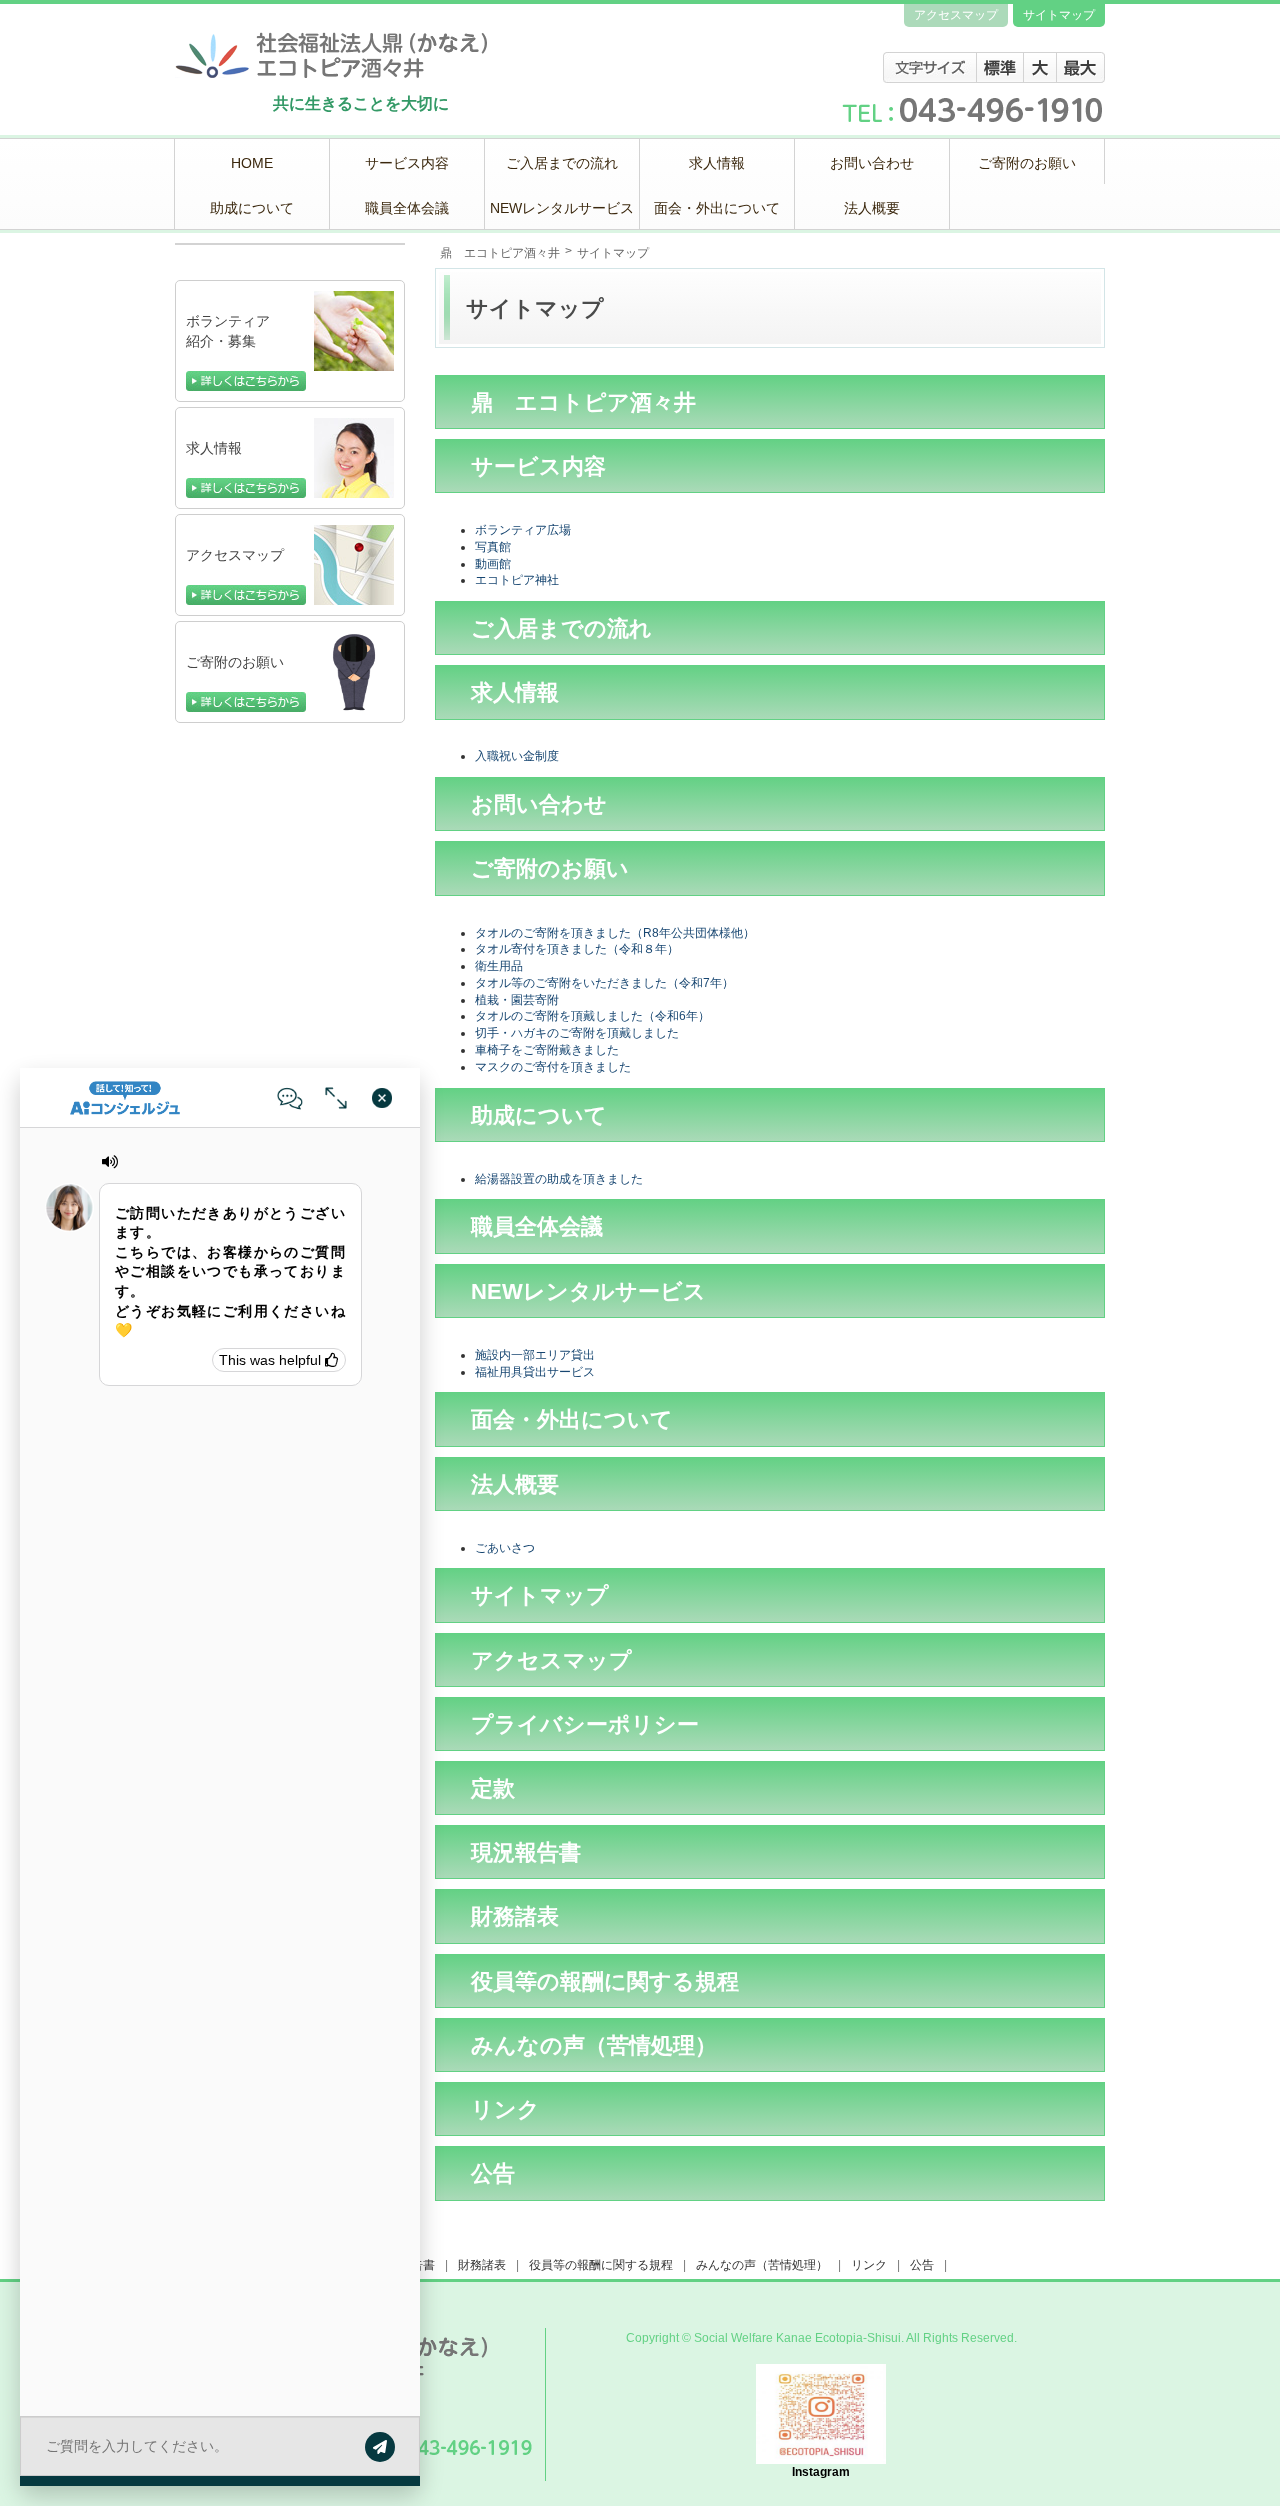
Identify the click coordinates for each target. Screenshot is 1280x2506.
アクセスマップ (551, 1660)
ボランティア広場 (523, 530)
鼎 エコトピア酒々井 (500, 253)
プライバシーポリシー (585, 1724)
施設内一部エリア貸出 (535, 1355)
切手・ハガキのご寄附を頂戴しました (577, 1033)
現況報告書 (526, 1852)
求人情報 (515, 692)
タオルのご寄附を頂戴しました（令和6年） (592, 1016)
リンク (505, 2109)
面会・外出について (572, 1419)
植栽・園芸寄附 (517, 1000)
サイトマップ (540, 1595)
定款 (493, 1788)
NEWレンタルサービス (588, 1291)
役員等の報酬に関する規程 (605, 1981)
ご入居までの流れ (561, 628)
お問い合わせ (539, 804)
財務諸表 (515, 1916)
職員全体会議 (537, 1226)
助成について (539, 1115)
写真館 (493, 547)
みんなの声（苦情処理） (594, 2045)
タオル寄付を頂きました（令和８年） (577, 949)
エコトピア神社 (517, 580)
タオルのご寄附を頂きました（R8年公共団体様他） (615, 933)
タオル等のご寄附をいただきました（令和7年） (604, 983)
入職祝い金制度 (517, 756)
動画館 (493, 564)
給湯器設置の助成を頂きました (559, 1179)
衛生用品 (499, 966)
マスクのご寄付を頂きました (553, 1067)
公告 (493, 2173)
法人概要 (515, 1484)
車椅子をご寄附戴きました (547, 1050)
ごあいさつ (505, 1548)
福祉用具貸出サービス (535, 1372)
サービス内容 (538, 466)
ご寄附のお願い (550, 868)
